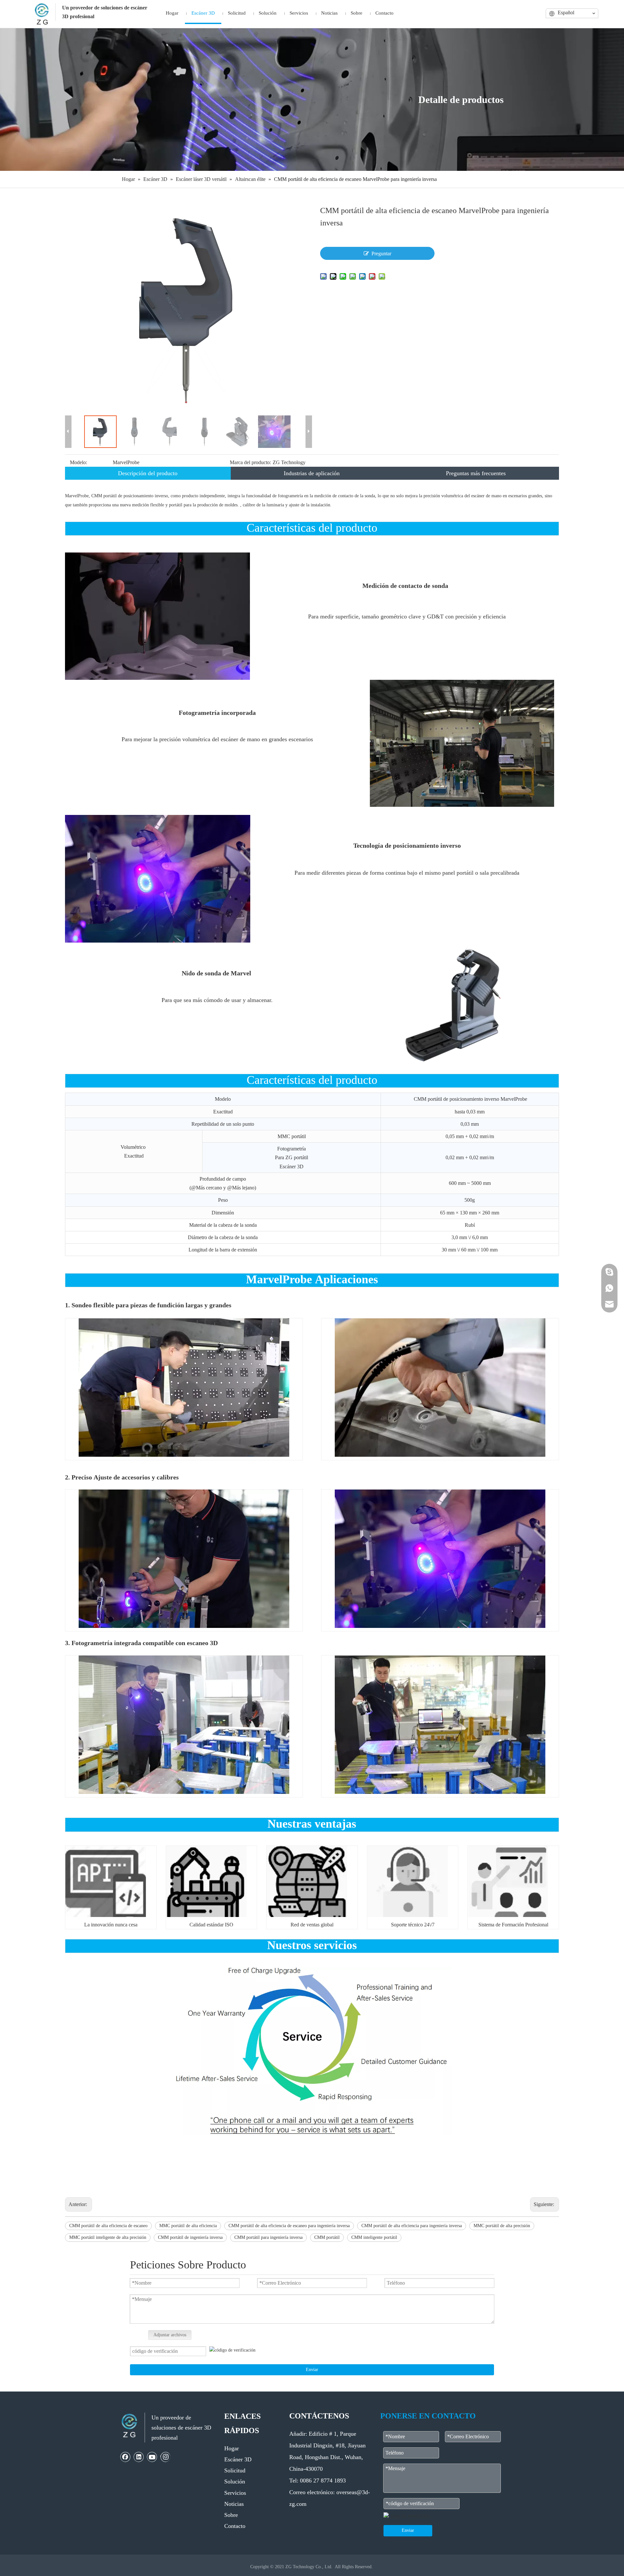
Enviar (312, 2370)
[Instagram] (165, 2457)
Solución (235, 2481)
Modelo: (78, 462)
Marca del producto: (250, 462)
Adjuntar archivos (170, 2335)
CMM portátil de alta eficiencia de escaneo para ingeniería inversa (289, 2226)
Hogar (232, 2448)
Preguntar (381, 254)
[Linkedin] (139, 2457)
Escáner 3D (238, 2459)
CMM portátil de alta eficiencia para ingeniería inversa (412, 2226)
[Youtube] (152, 2457)
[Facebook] (125, 2457)
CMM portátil (327, 2237)
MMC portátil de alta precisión (502, 2226)
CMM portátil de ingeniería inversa (190, 2237)
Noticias (234, 2504)
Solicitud (235, 2470)
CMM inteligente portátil (374, 2237)
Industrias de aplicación (312, 473)
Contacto (235, 2526)
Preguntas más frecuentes (476, 473)
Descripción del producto (148, 473)
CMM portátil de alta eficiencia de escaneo (108, 2226)
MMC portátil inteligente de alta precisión (108, 2237)
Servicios (235, 2493)
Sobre (231, 2515)
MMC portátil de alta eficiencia (188, 2226)
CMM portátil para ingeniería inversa (268, 2237)
